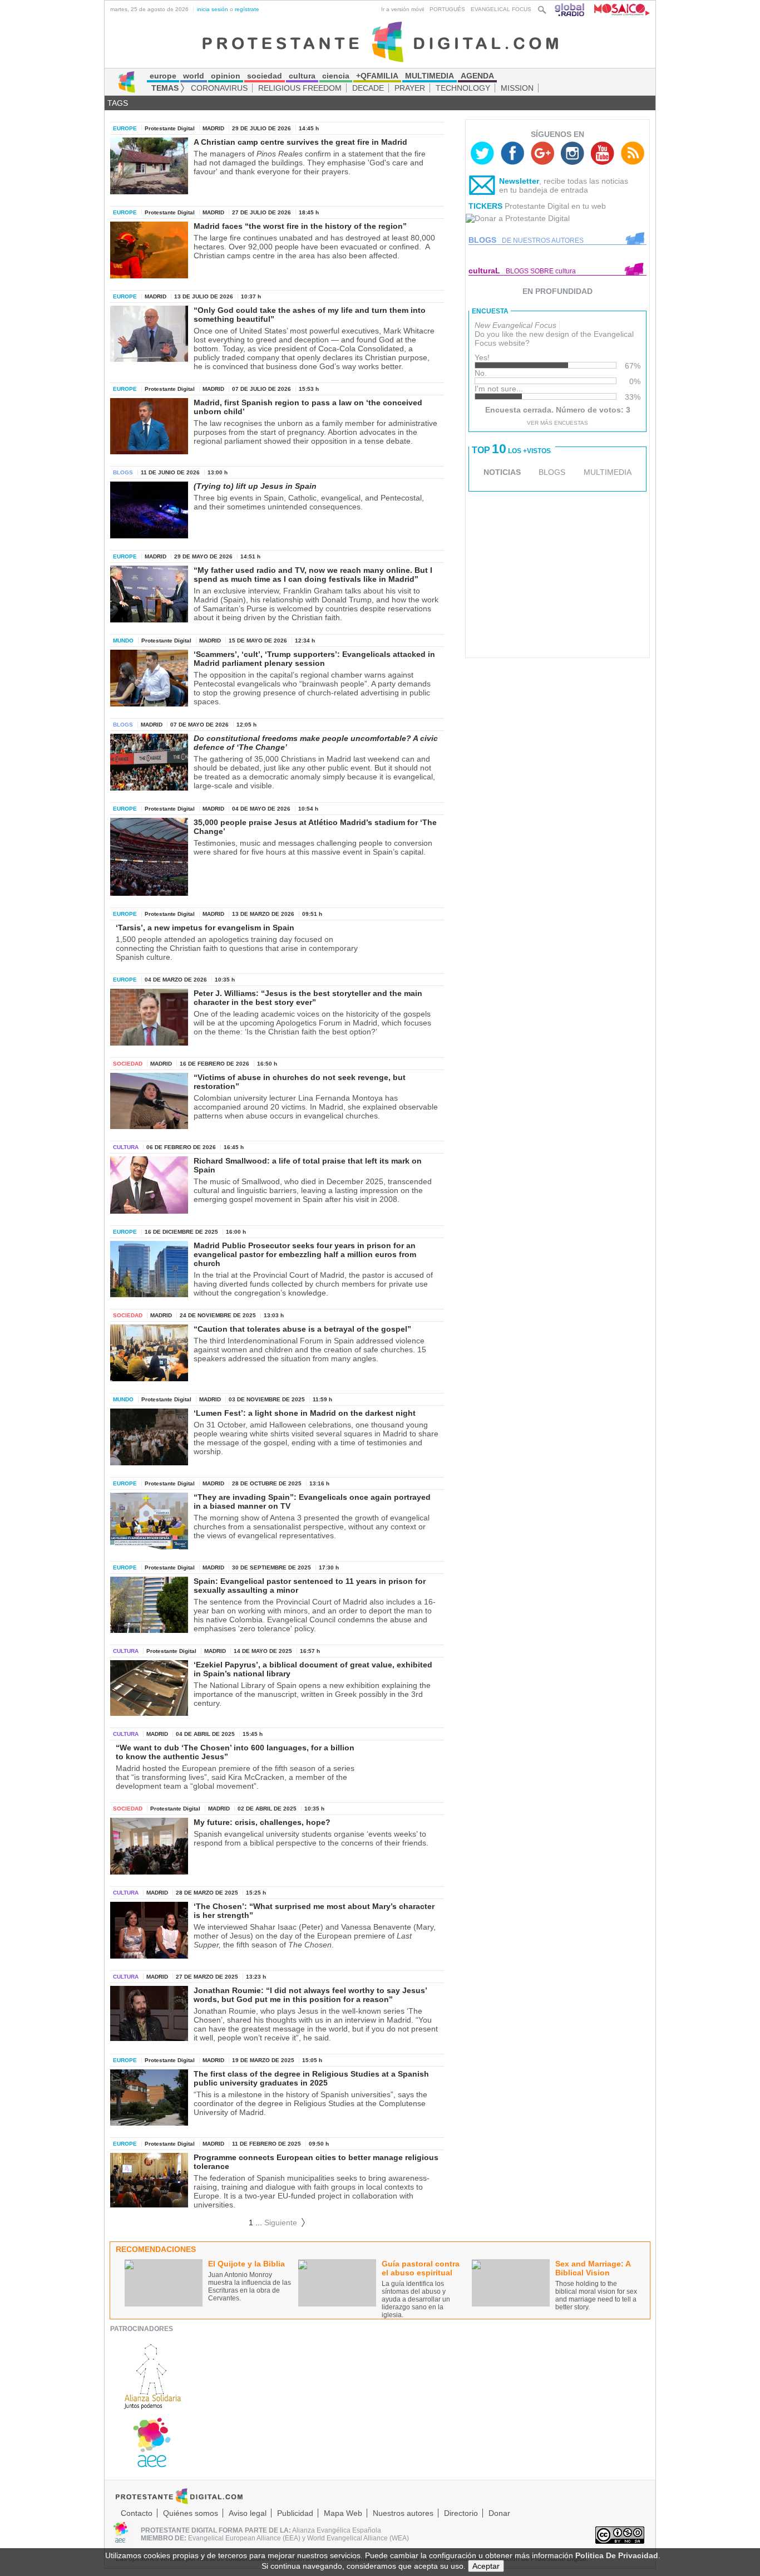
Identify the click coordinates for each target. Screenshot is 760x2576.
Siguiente (285, 2222)
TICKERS (485, 206)
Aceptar (486, 2566)
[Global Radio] (570, 9)
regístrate (247, 9)
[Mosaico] (618, 9)
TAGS (118, 103)
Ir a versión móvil (403, 9)
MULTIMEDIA (608, 472)
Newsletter (519, 181)
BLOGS (552, 472)
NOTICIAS (502, 472)
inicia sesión (213, 9)
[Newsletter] (482, 188)
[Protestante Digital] (380, 41)
